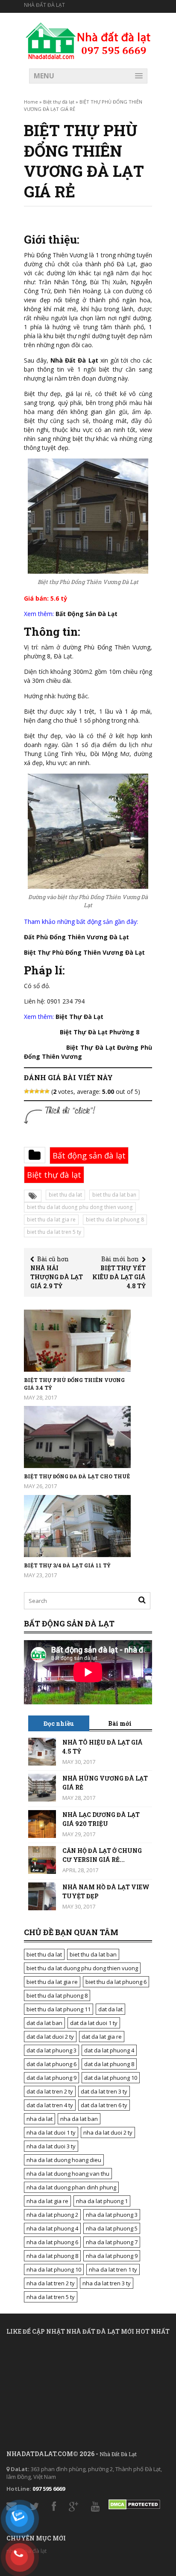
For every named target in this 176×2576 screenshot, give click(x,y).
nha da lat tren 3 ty (107, 2283)
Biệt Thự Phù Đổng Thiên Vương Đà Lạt (84, 952)
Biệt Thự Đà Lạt (79, 1017)
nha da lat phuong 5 (112, 2228)
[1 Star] (26, 1091)
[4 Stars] (42, 1091)
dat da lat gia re (102, 2037)
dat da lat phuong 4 (109, 2050)
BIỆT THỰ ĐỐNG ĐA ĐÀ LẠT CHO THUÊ (77, 1476)
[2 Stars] (32, 1091)
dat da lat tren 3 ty (104, 2091)
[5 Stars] (47, 1091)
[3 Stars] (37, 1091)
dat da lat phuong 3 (51, 2050)
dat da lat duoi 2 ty (50, 2037)
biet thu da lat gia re (51, 1220)
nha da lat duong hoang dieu (64, 2160)
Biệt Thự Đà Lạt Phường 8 (100, 1032)
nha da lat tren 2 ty (51, 2283)
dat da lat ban (44, 2023)
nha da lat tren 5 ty (51, 2297)
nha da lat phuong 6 (52, 2242)
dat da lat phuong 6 (51, 2064)
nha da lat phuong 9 (112, 2256)
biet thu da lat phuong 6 (116, 1982)
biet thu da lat (65, 1195)
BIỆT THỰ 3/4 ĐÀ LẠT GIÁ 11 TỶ (67, 1565)
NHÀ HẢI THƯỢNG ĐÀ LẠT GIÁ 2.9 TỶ (57, 1277)
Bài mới (120, 1723)
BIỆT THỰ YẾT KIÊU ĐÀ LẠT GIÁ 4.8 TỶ (119, 1277)
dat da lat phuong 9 (51, 2078)
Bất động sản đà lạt (89, 1155)
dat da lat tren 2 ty (50, 2091)
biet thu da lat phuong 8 (115, 1220)
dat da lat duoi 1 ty (94, 2023)
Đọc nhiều (59, 1723)
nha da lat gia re (47, 2201)
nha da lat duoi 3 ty (51, 2146)
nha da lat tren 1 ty (113, 2269)
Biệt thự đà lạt (59, 102)
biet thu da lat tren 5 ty (54, 1232)
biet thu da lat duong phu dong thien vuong (80, 1207)
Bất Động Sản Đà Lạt (87, 614)
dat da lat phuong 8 (109, 2064)
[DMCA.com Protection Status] (134, 2502)
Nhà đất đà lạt (44, 5)
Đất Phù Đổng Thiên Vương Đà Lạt (76, 937)
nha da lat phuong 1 (102, 2201)
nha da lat (40, 2119)
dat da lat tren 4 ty (50, 2105)
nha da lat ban (79, 2119)
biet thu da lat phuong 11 (59, 2009)
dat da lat (110, 2009)
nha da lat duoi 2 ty (108, 2132)
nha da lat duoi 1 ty (51, 2132)
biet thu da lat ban (114, 1195)
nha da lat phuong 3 (112, 2215)
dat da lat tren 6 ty (104, 2105)
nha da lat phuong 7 (112, 2242)
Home (31, 102)
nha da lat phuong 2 (52, 2215)
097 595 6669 (49, 2489)
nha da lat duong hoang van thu (68, 2174)
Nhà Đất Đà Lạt (74, 360)
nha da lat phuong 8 (52, 2256)
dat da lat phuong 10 (111, 2078)
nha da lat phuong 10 (54, 2269)
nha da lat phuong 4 (52, 2228)
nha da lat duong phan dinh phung (71, 2187)
